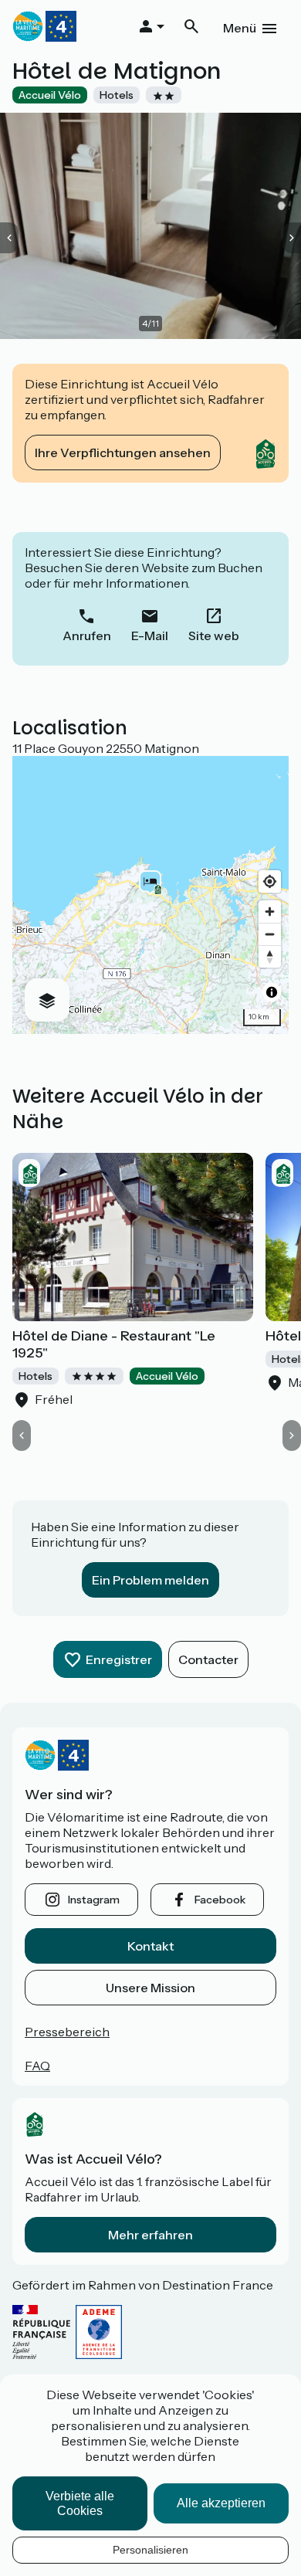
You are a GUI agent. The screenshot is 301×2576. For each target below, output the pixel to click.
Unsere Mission (150, 1988)
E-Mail (150, 636)
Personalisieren (150, 2550)
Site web (214, 636)
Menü (240, 28)
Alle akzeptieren (221, 2503)
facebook (220, 1900)
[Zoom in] (270, 912)
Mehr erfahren (150, 2235)
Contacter (208, 1659)
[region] (150, 895)
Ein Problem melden (150, 1580)
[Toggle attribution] (272, 992)
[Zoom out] (270, 934)
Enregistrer (119, 1659)
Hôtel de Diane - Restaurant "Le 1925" (114, 1344)
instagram (94, 1900)
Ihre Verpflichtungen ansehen (123, 452)
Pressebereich (67, 2032)
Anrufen (87, 636)
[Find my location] (270, 881)
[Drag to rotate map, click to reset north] (270, 956)
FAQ (37, 2066)
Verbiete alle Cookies (80, 2503)
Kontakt (150, 1946)
